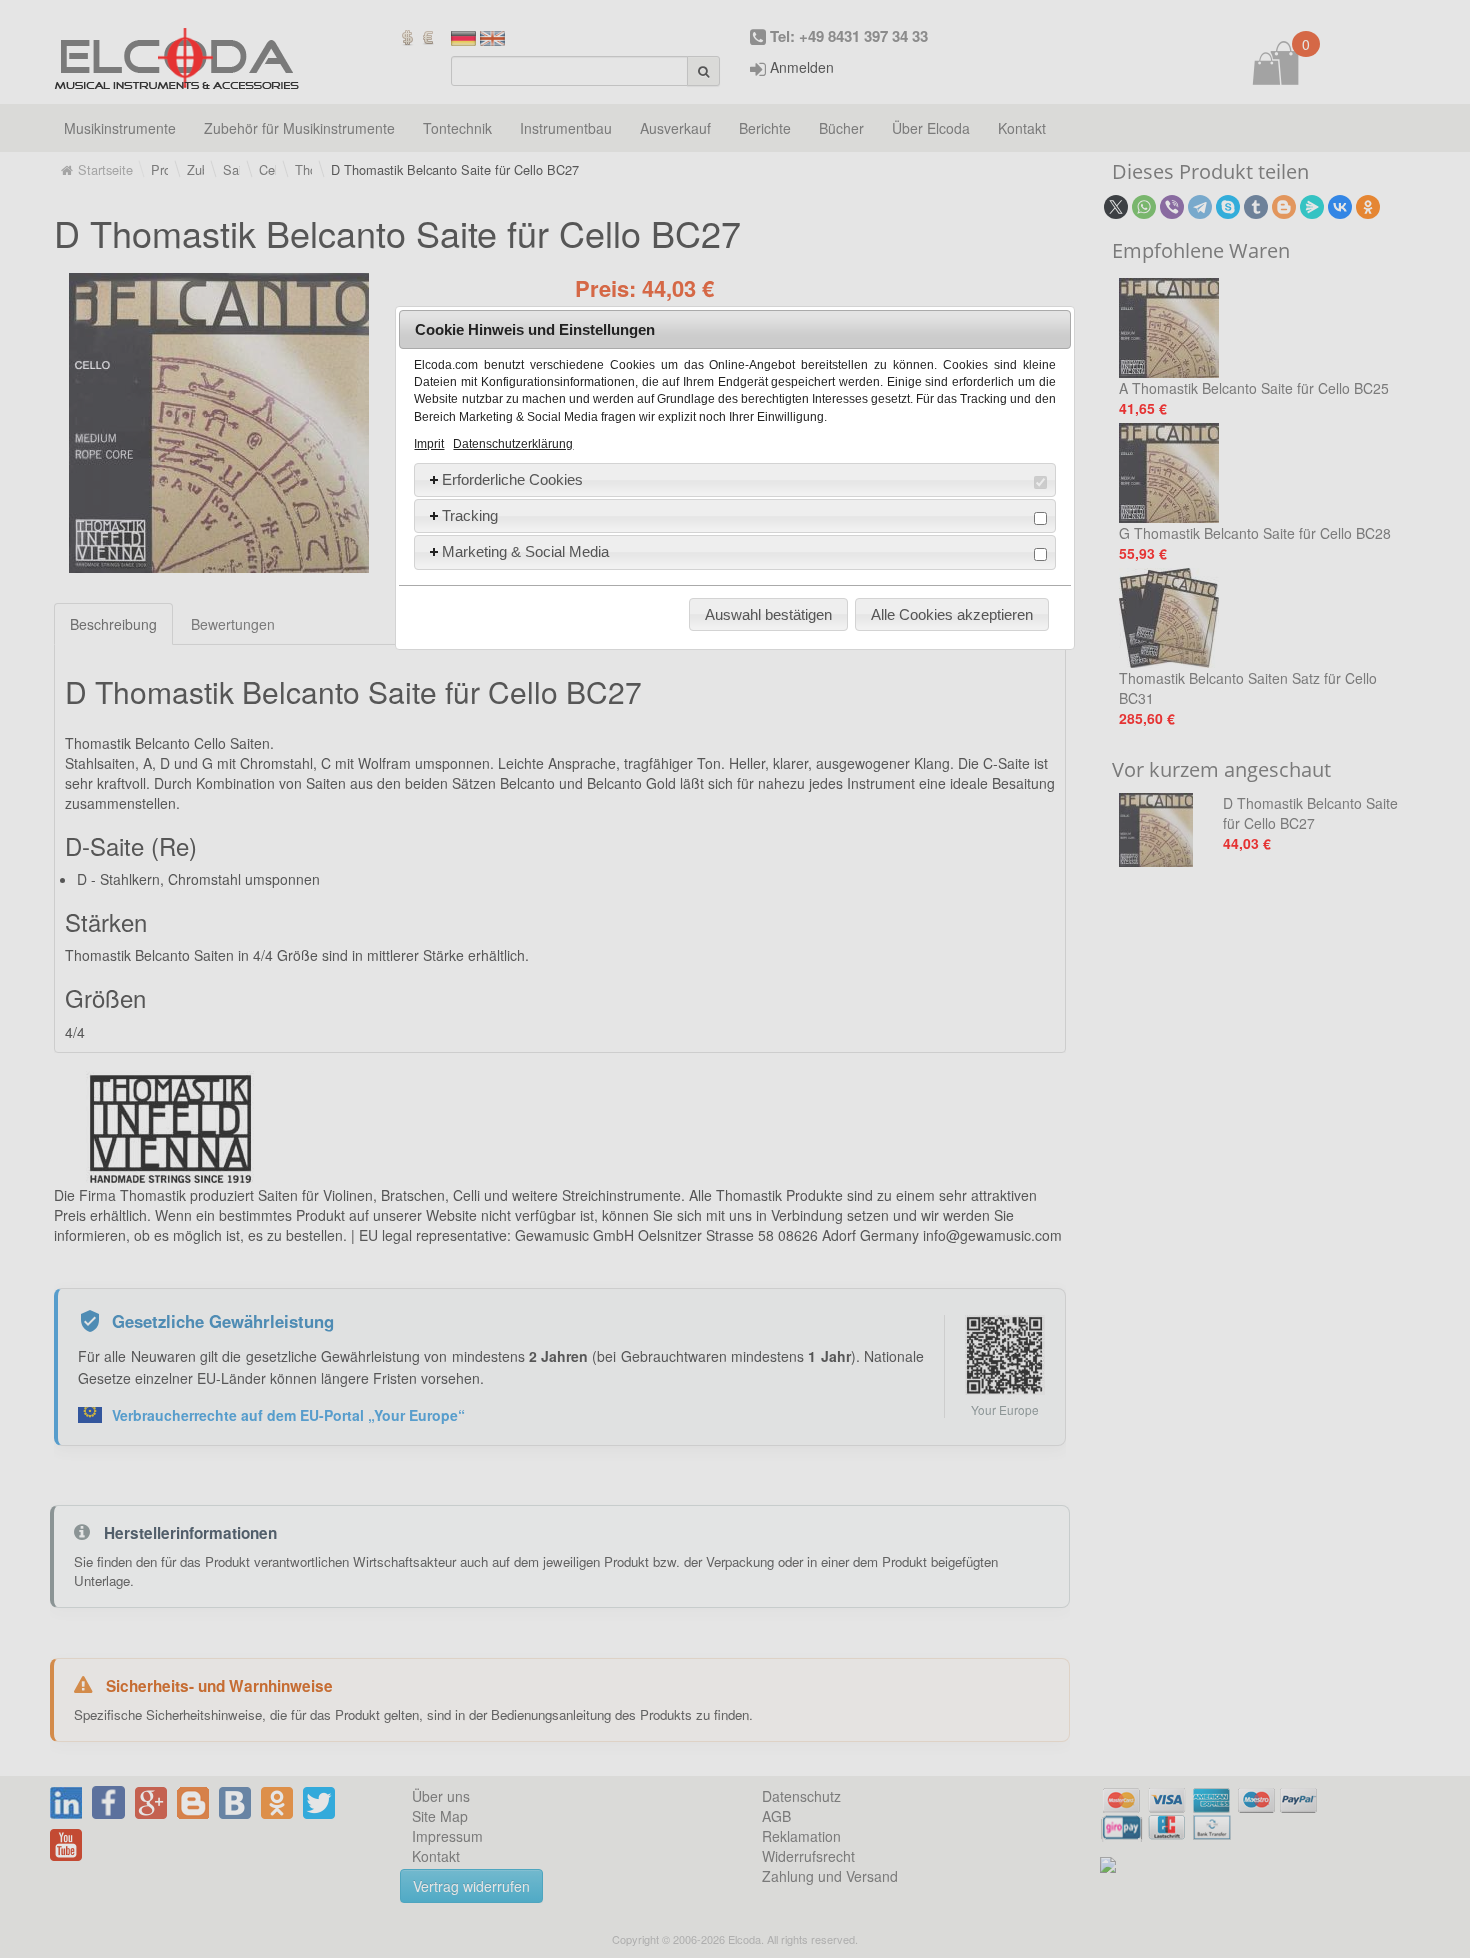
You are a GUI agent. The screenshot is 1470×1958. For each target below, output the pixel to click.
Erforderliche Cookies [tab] (512, 479)
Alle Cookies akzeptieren (952, 614)
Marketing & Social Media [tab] (525, 551)
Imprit (429, 444)
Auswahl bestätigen (768, 614)
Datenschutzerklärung (513, 444)
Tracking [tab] (470, 515)
